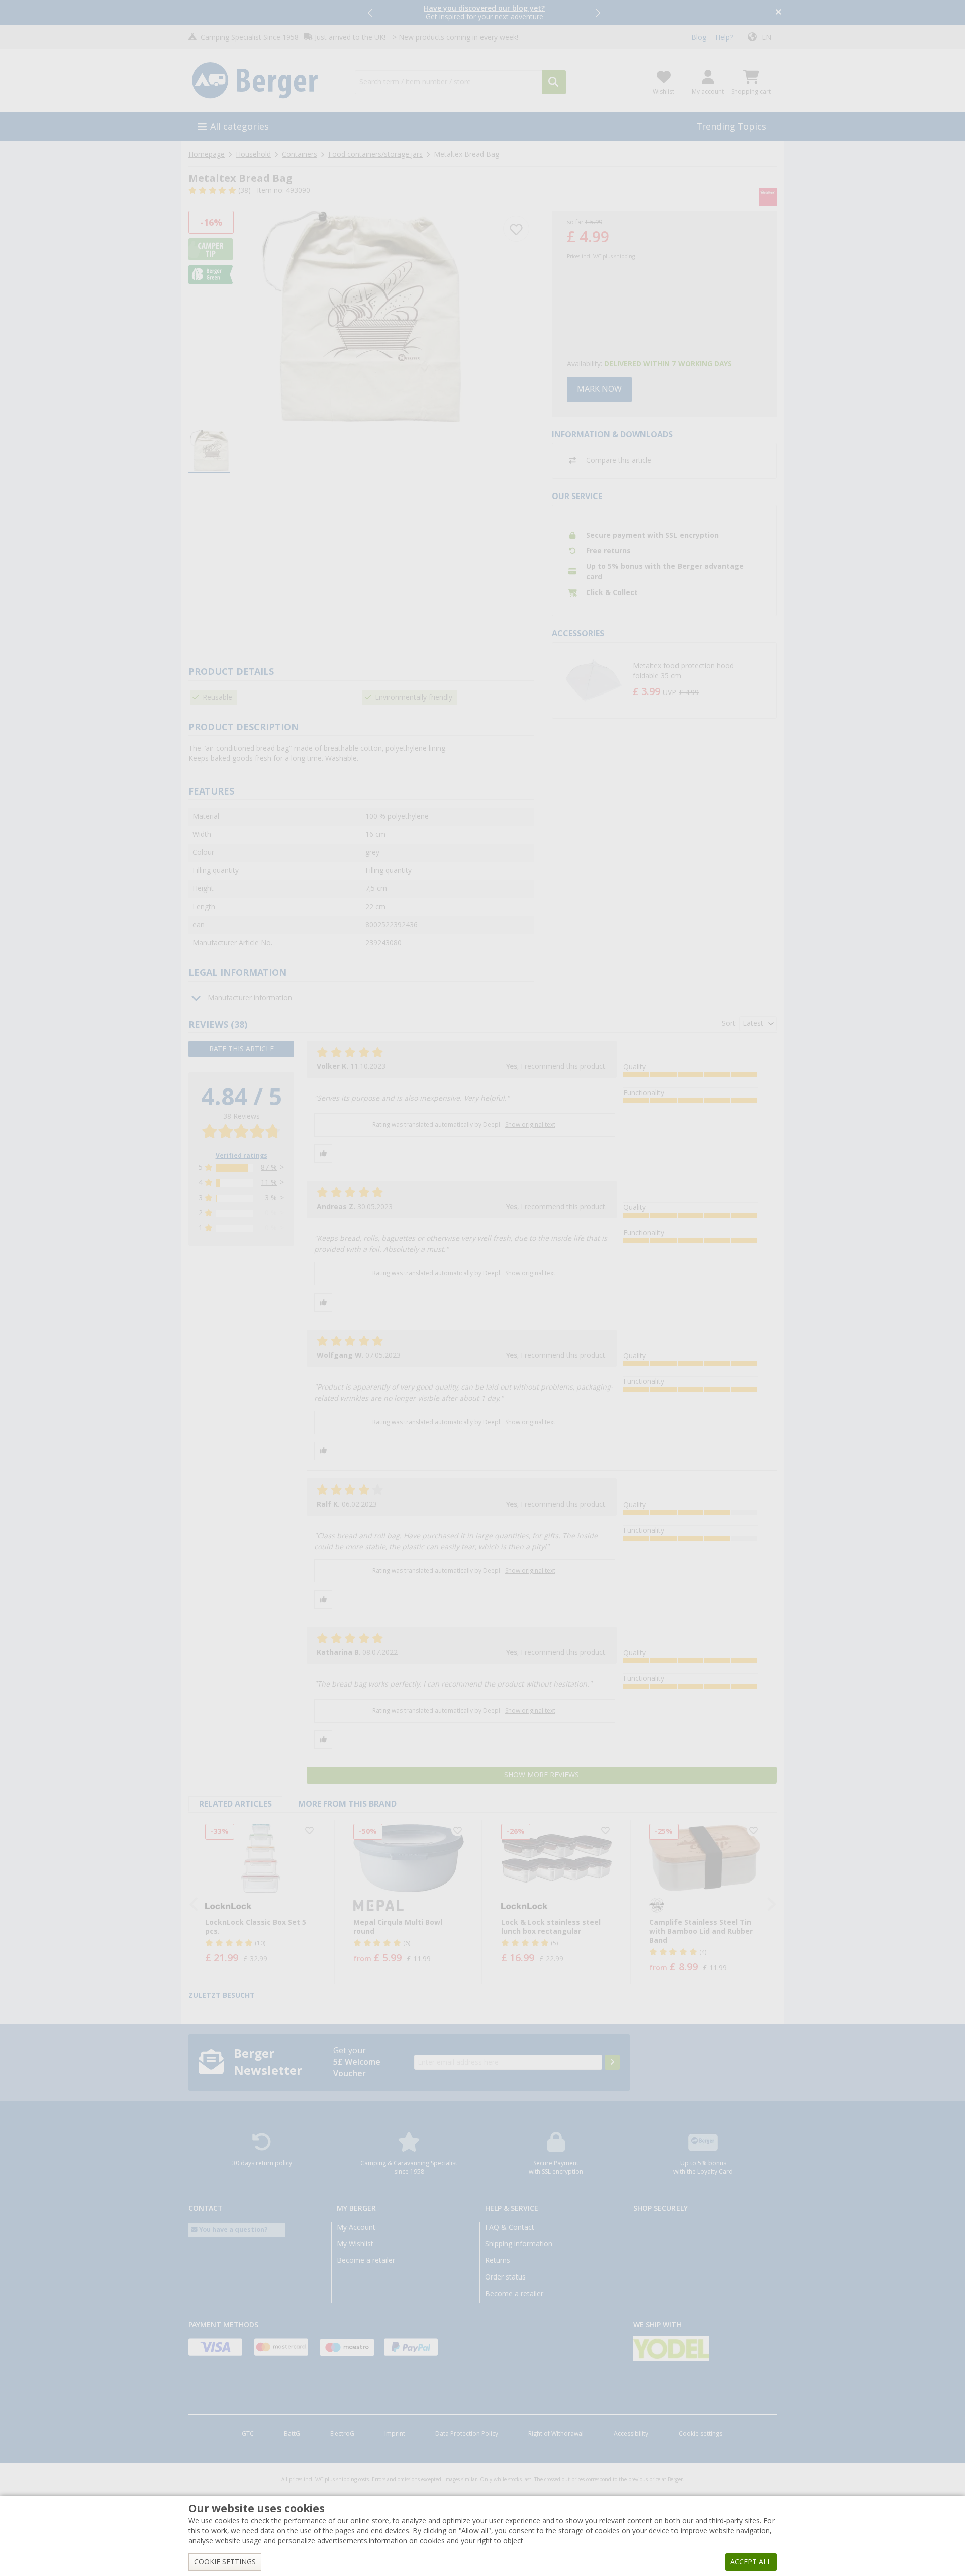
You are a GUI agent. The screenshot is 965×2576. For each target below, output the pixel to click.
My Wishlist (355, 2244)
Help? (724, 37)
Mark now (599, 389)
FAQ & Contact (510, 2227)
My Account (356, 2227)
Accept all (751, 2562)
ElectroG (342, 2434)
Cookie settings (700, 2434)
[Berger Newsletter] (612, 2062)
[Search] (554, 82)
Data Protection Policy (467, 2434)
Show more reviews (542, 1775)
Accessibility (631, 2434)
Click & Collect (612, 592)
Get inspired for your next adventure (484, 12)
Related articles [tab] (235, 1804)
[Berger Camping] (266, 81)
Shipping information (519, 2244)
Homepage (207, 154)
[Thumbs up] (323, 1154)
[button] (371, 13)
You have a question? (233, 2230)
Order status (505, 2277)
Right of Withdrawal (556, 2434)
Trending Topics (731, 126)
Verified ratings (242, 1156)
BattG (292, 2434)
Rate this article (242, 1049)
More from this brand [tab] (347, 1804)
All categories (239, 126)
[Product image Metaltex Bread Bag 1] (361, 316)
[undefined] (702, 680)
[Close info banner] (778, 13)
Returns (498, 2260)
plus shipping (619, 257)
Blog (699, 37)
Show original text (530, 1125)
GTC (248, 2434)
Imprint (395, 2434)
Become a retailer (366, 2260)
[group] (209, 451)
